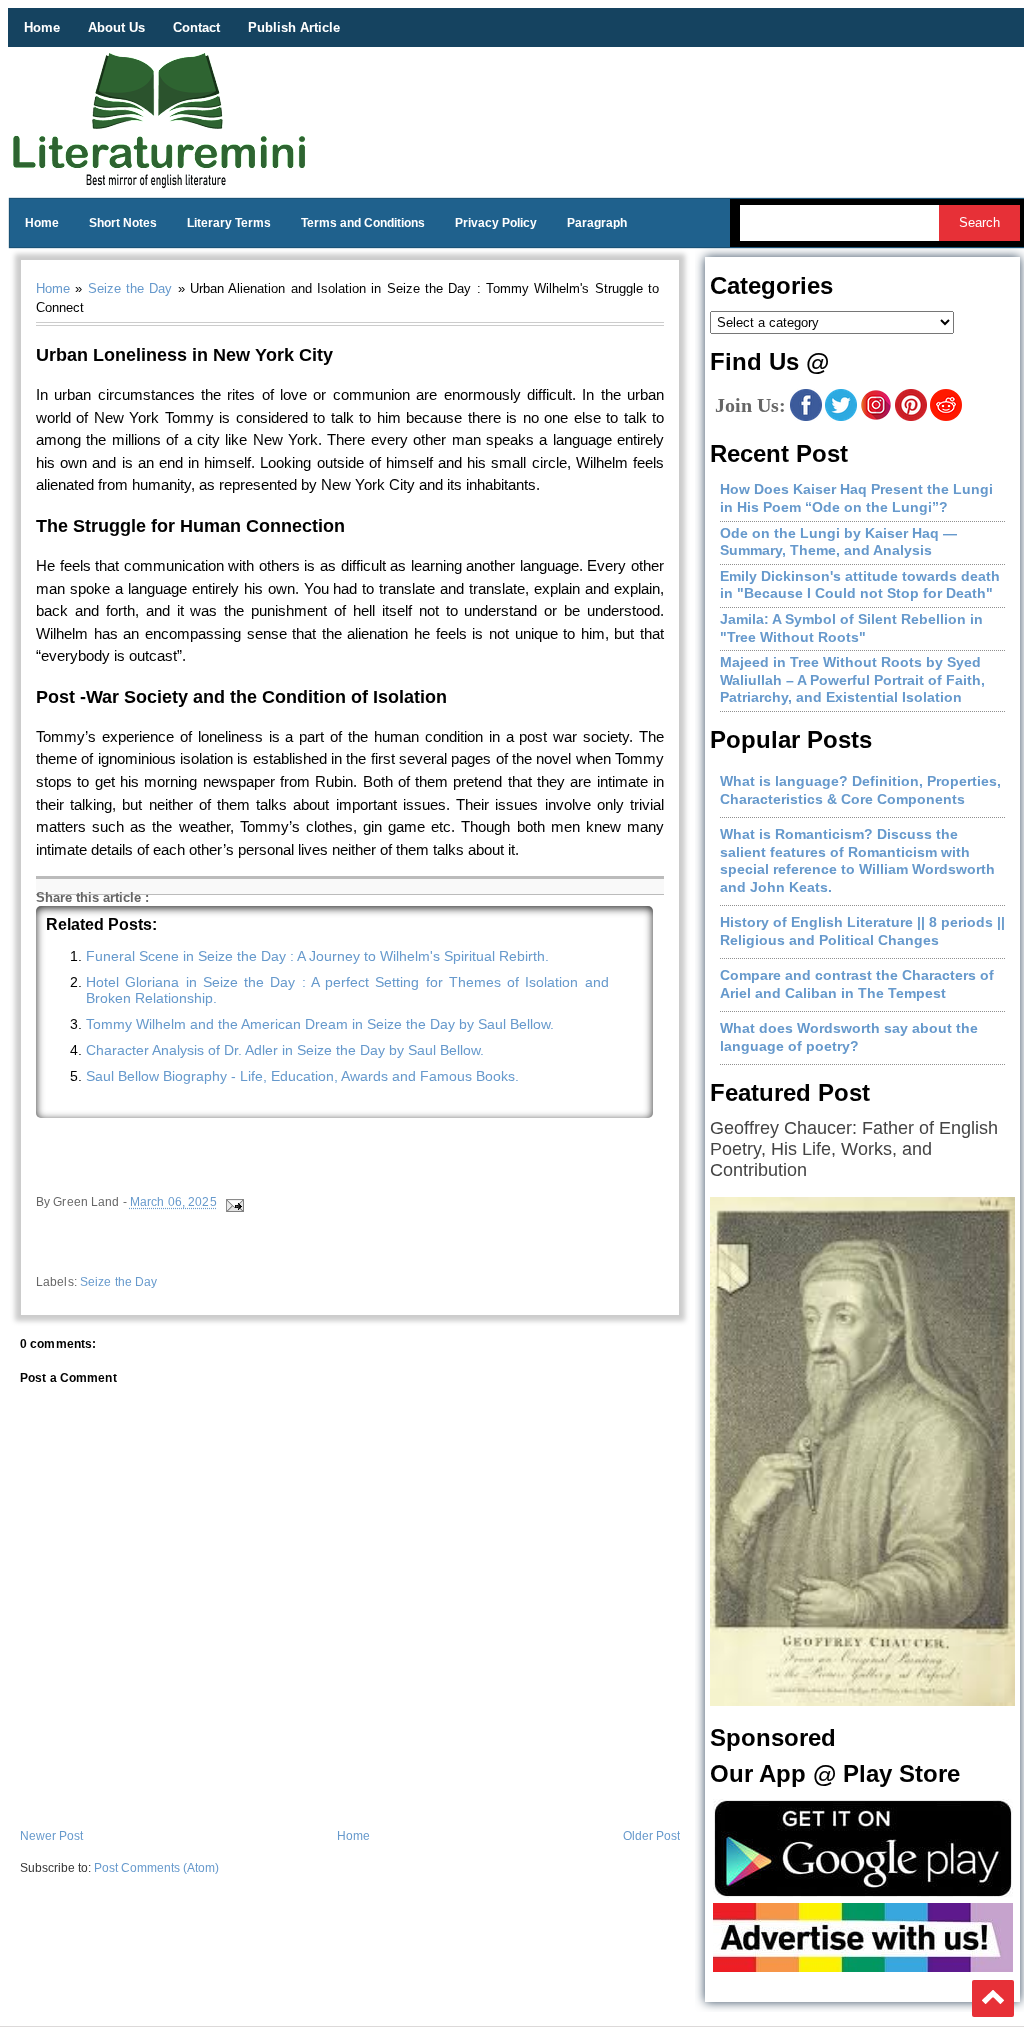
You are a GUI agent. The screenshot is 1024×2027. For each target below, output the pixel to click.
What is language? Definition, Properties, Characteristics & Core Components (860, 790)
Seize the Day (130, 288)
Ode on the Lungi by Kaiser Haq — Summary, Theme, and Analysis (838, 542)
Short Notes (123, 223)
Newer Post (51, 1836)
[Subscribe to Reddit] (946, 417)
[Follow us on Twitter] (841, 417)
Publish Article (294, 27)
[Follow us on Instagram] (876, 417)
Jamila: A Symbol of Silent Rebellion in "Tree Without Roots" (851, 628)
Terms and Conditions (363, 223)
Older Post (651, 1836)
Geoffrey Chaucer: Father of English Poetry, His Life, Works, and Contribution (854, 1149)
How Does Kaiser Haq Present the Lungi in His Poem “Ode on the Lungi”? (856, 498)
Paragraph (597, 223)
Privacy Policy (496, 223)
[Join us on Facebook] (806, 417)
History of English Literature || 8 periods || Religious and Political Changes (862, 931)
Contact (196, 27)
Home (42, 27)
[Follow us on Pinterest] (911, 417)
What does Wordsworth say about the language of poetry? (849, 1037)
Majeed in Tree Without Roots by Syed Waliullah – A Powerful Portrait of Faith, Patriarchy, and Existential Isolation (852, 679)
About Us (116, 27)
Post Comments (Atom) (156, 1868)
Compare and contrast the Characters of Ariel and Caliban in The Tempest (857, 984)
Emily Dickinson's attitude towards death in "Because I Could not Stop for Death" (860, 585)
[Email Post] (233, 1203)
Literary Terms (229, 223)
